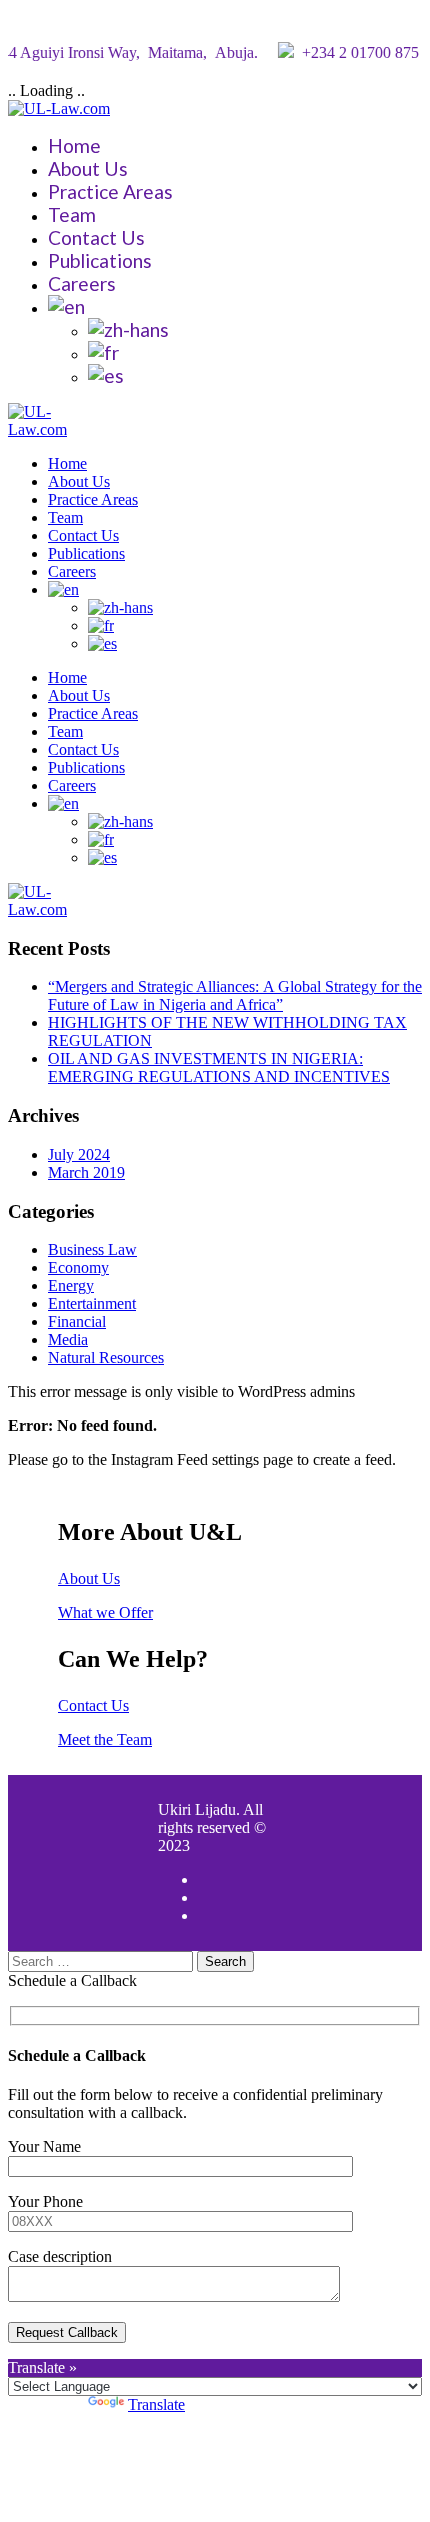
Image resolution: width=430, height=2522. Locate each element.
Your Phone (45, 2201)
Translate (156, 2404)
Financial (77, 1321)
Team (72, 214)
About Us (88, 168)
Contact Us (96, 237)
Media (68, 1339)
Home (74, 145)
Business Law (92, 1249)
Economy (78, 1267)
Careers (82, 283)
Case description (60, 2256)
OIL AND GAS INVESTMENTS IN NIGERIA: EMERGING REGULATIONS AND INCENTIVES (219, 1067)
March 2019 (86, 1172)
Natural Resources (106, 1357)
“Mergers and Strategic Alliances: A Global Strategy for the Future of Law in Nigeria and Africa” (235, 995)
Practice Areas (110, 191)
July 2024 (79, 1154)
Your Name (44, 2146)
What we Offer (105, 1612)
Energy (71, 1285)
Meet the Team (105, 1739)
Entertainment (92, 1303)
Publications (100, 260)
